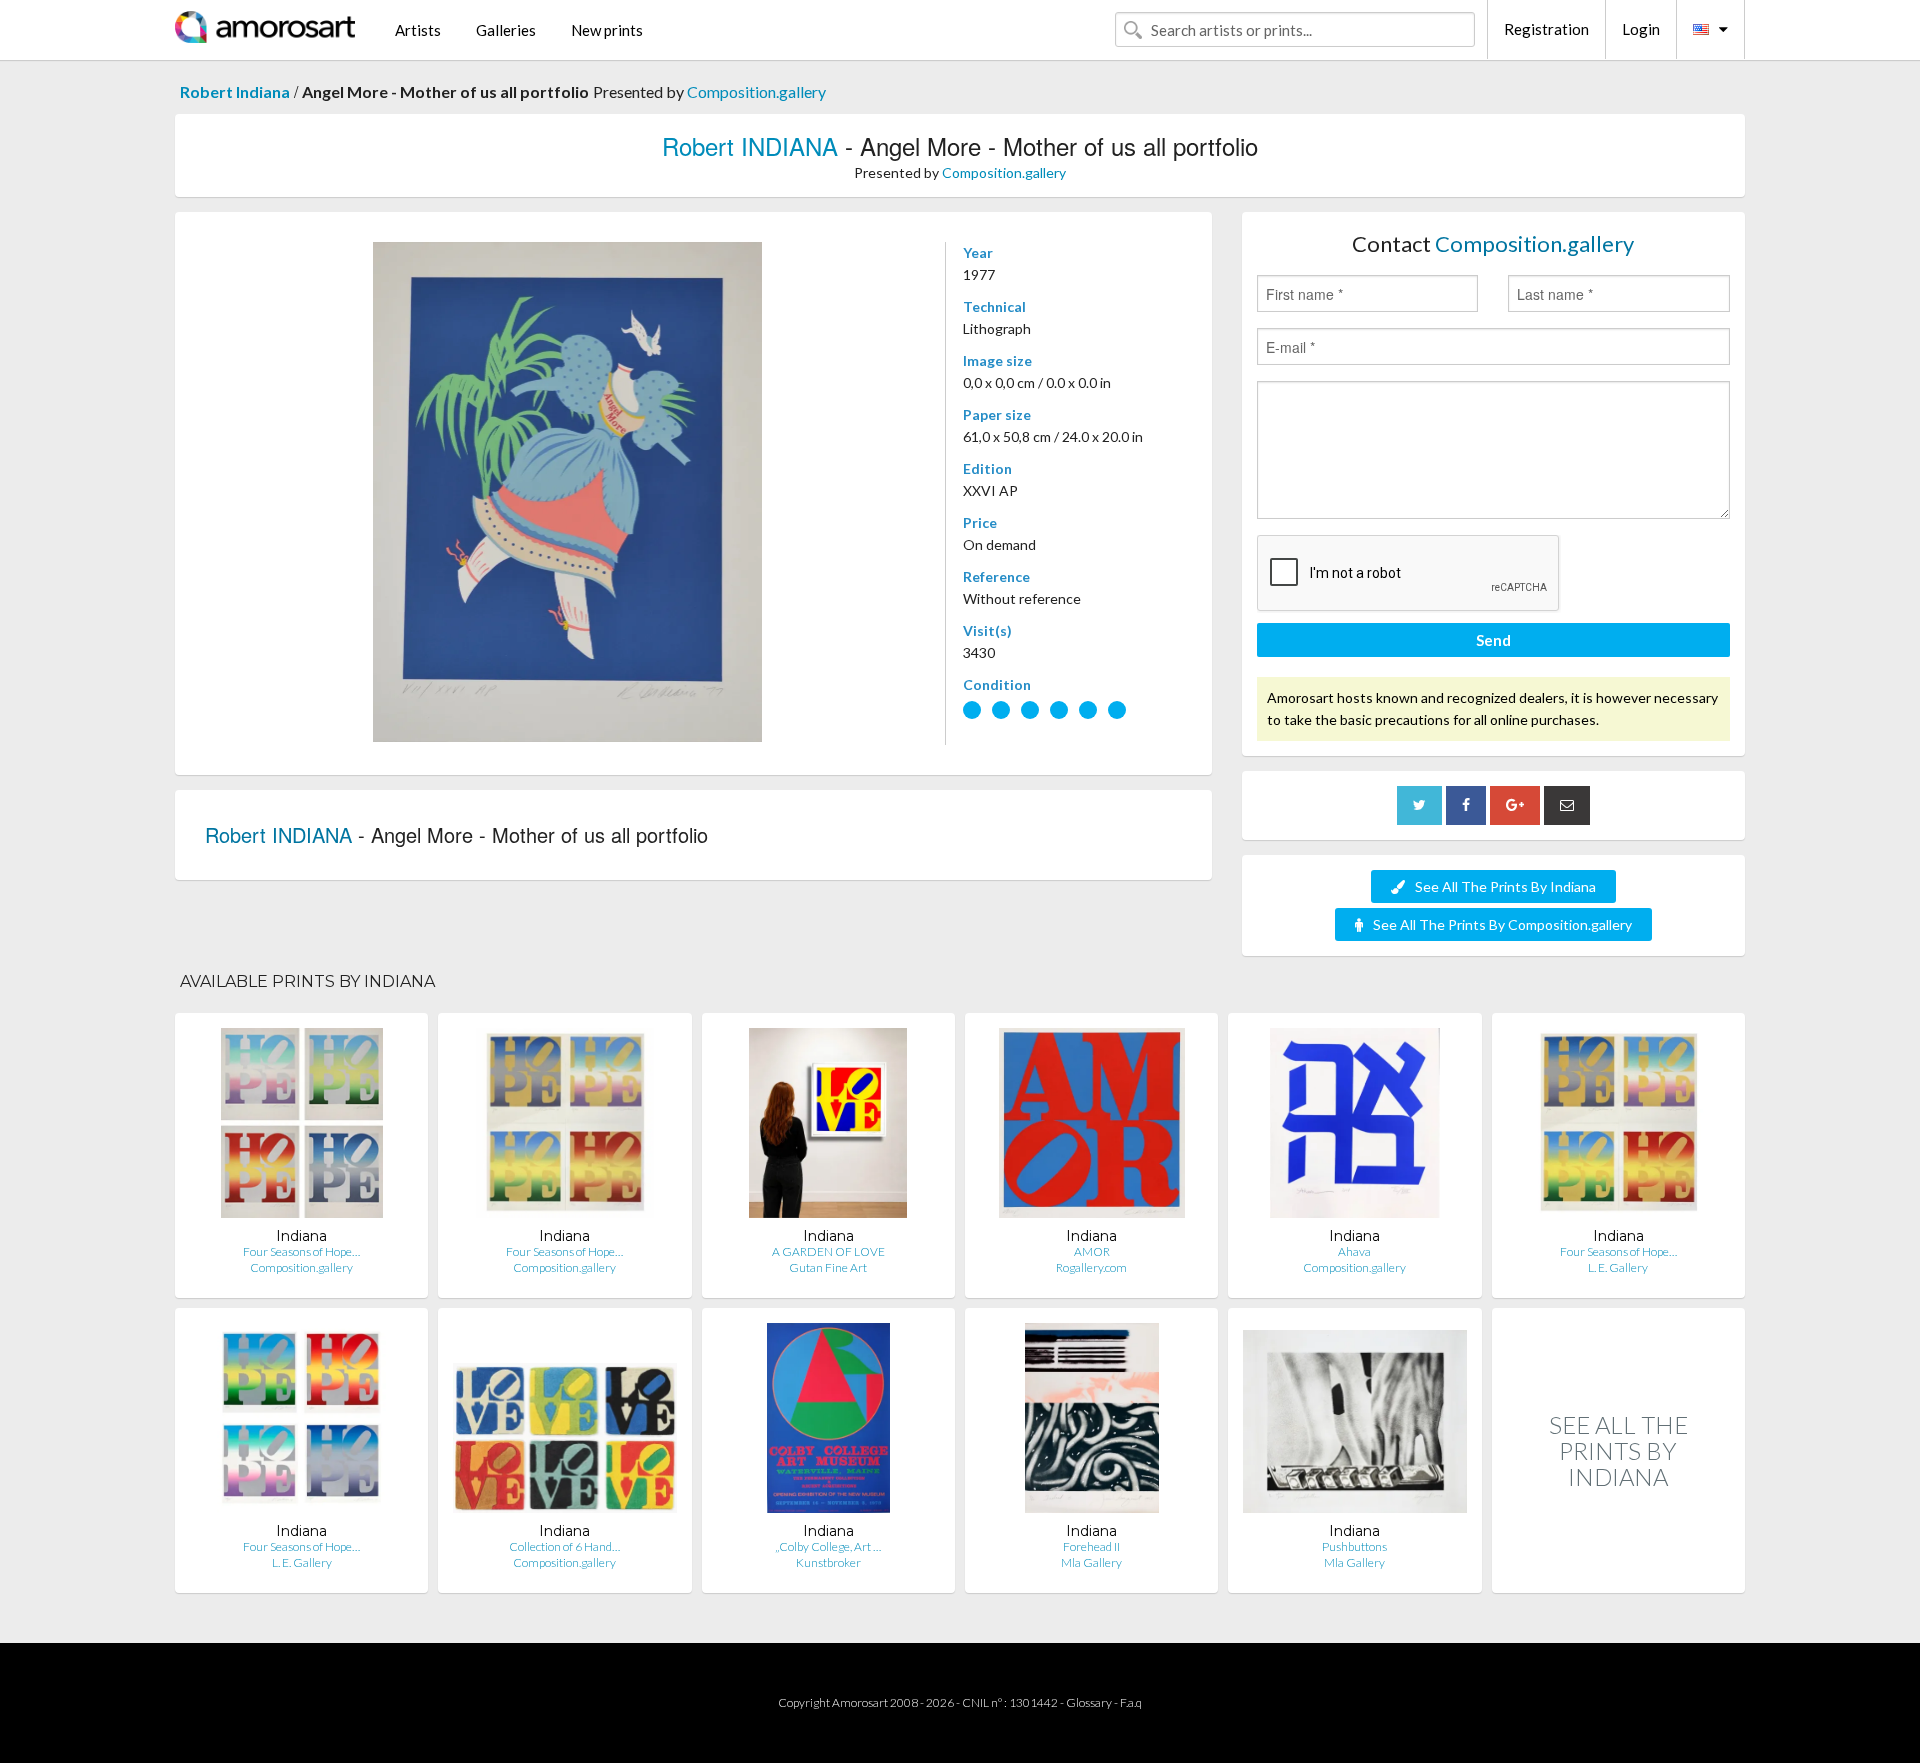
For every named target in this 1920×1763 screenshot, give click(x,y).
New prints (607, 30)
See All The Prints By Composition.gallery (1502, 924)
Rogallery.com (1091, 1267)
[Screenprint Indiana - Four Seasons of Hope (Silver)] (302, 1127)
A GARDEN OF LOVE (828, 1251)
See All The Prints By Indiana (1505, 886)
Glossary (1089, 1702)
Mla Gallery (1091, 1562)
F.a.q (1131, 1702)
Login (1641, 29)
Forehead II (1091, 1546)
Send (1493, 640)
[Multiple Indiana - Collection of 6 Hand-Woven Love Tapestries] (564, 1422)
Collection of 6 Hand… (564, 1546)
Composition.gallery (756, 91)
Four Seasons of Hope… (301, 1251)
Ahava (1354, 1251)
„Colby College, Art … (828, 1546)
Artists (418, 30)
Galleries (506, 30)
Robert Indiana (235, 91)
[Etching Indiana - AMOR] (1092, 1127)
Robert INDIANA (750, 145)
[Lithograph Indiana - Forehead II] (1092, 1422)
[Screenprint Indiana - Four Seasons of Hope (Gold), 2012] (1618, 1127)
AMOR (1092, 1251)
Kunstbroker (828, 1562)
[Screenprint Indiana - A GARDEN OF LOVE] (828, 1127)
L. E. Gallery (1618, 1267)
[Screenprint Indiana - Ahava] (1355, 1127)
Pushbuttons (1354, 1546)
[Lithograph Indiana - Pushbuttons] (1354, 1422)
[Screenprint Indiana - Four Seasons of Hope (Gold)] (564, 1127)
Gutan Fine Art (828, 1267)
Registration (1546, 29)
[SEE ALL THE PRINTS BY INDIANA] (1618, 1571)
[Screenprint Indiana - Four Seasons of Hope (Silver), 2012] (301, 1422)
